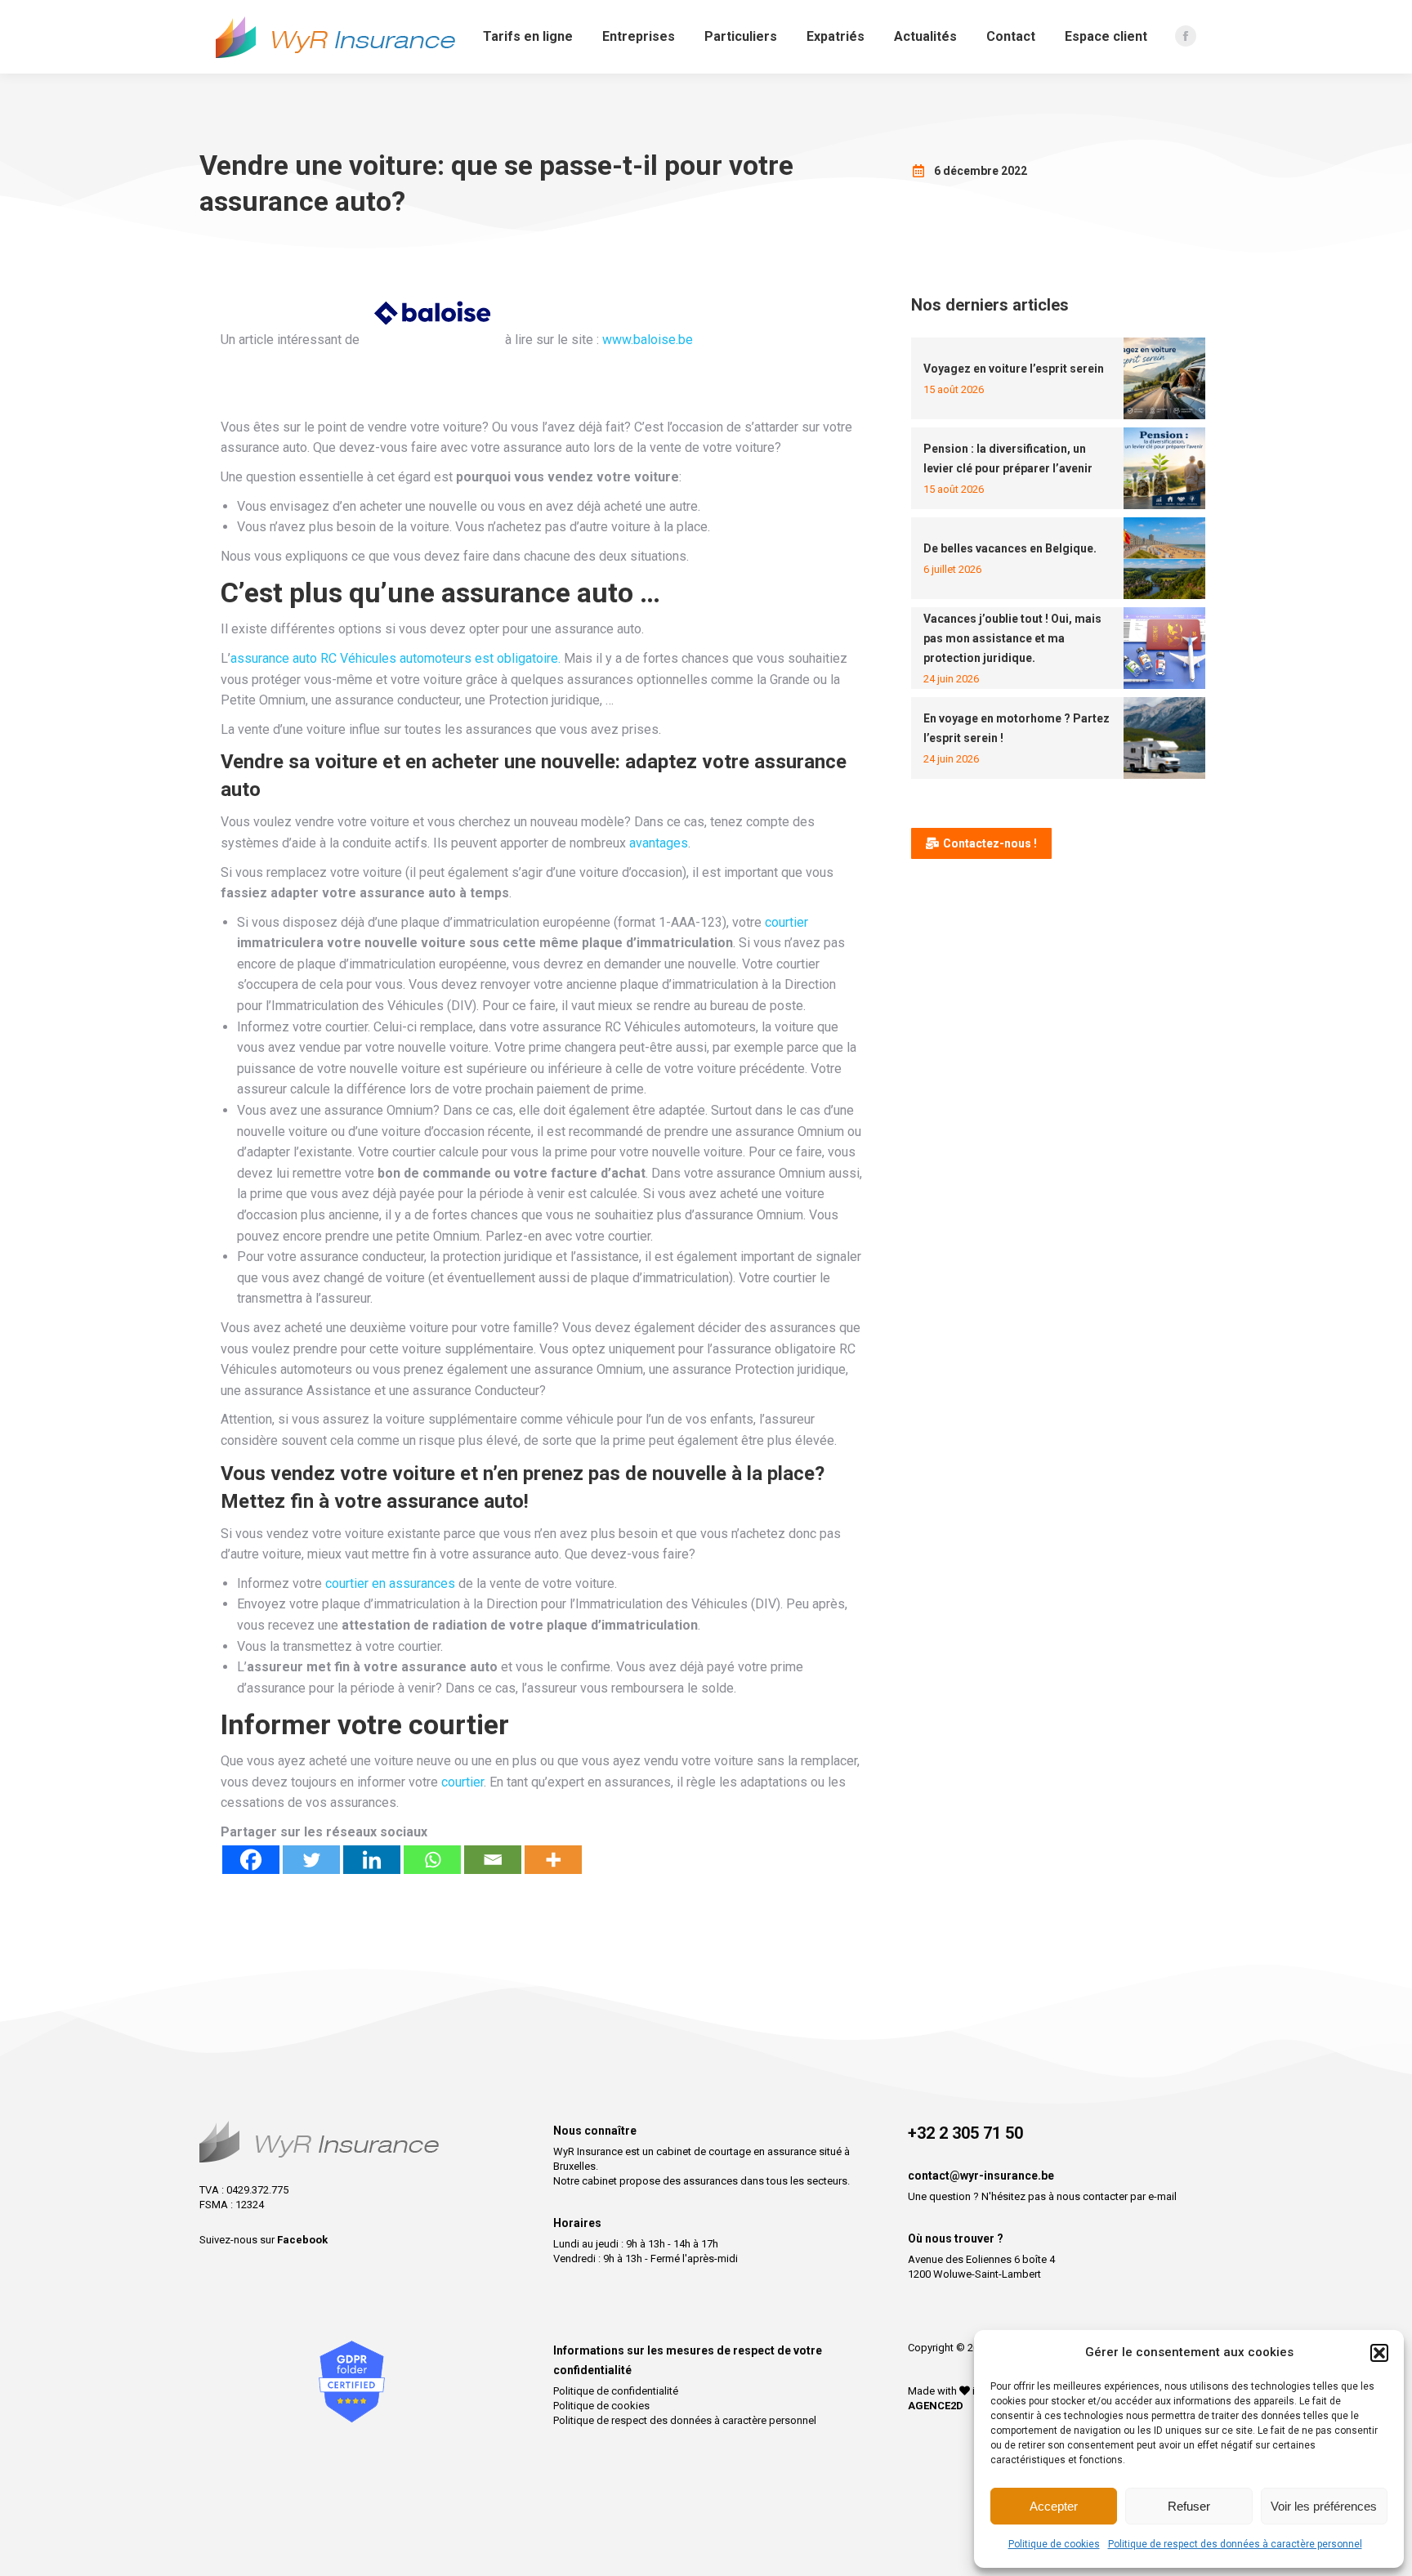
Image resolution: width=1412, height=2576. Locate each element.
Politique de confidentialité (616, 2391)
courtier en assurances (390, 1583)
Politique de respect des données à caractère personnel (1235, 2544)
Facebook (302, 2240)
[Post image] (1164, 378)
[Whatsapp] (432, 1860)
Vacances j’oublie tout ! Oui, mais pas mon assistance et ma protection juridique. (1012, 638)
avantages (659, 843)
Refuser (1189, 2506)
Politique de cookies (1054, 2544)
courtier (786, 922)
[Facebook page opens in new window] (1186, 36)
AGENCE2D (936, 2406)
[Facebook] (251, 1860)
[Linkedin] (372, 1860)
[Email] (493, 1860)
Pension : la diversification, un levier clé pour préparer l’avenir (1008, 458)
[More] (553, 1860)
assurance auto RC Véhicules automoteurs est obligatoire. (395, 658)
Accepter (1054, 2506)
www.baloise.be (648, 340)
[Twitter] (311, 1860)
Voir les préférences (1324, 2506)
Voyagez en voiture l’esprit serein (1014, 369)
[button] (1379, 2353)
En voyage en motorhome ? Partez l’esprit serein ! (1017, 728)
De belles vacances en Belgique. (1010, 548)
